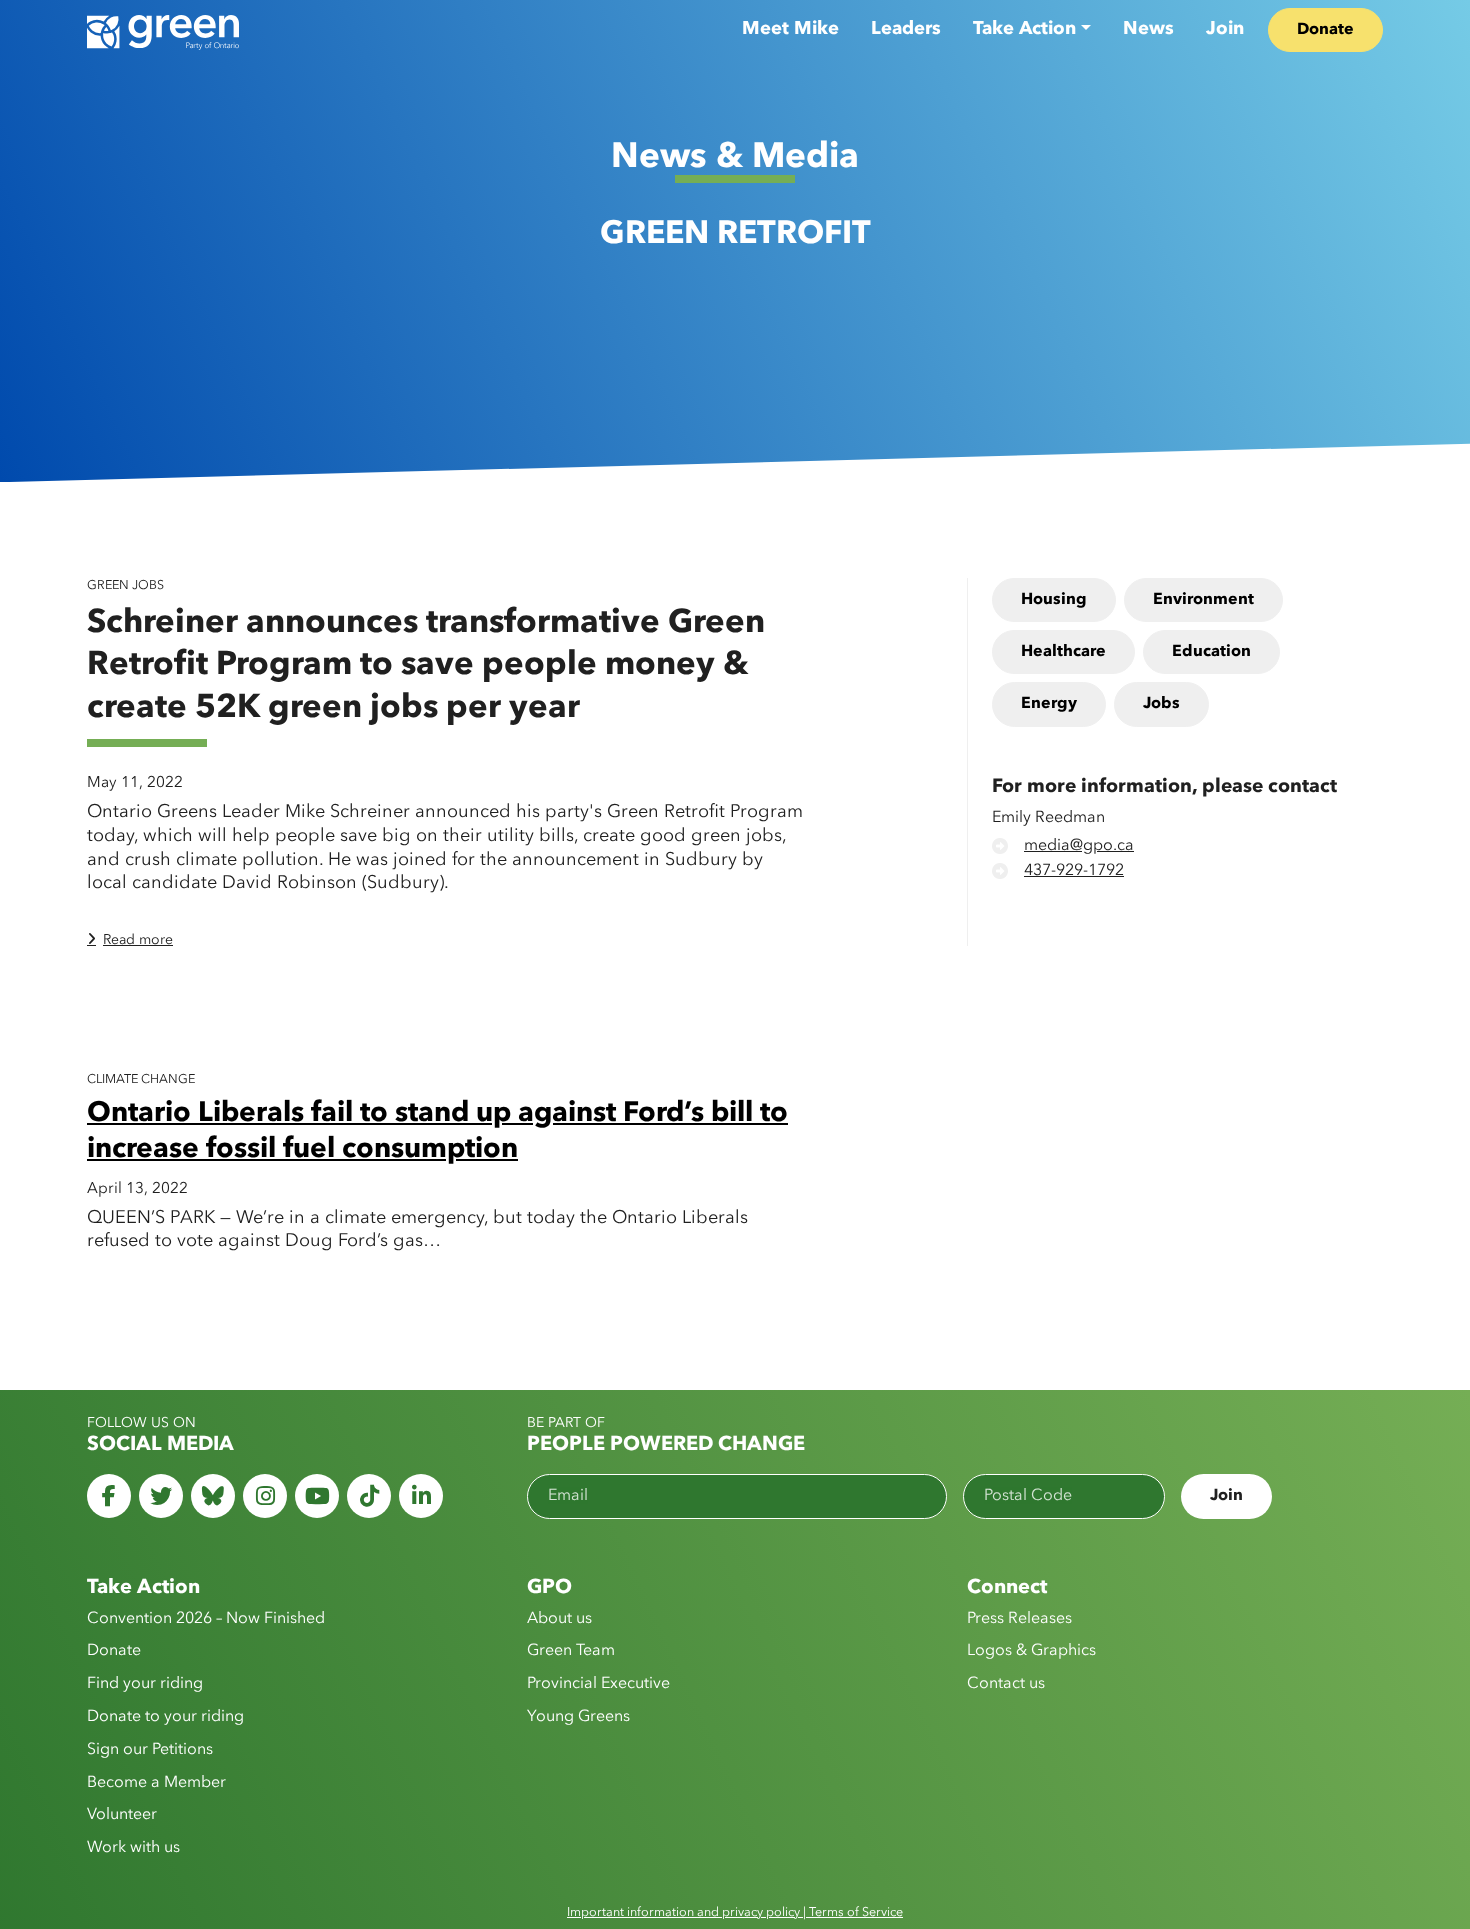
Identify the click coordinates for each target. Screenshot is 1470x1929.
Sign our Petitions (150, 1750)
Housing (1054, 600)
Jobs (1161, 705)
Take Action (1024, 29)
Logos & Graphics (1031, 1651)
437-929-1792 (1074, 872)
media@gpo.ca (1079, 847)
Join (1225, 29)
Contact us (1006, 1684)
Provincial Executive (598, 1684)
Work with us (133, 1848)
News (1148, 29)
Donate (1325, 30)
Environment (1203, 600)
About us (559, 1619)
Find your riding (145, 1684)
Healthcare (1063, 653)
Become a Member (156, 1783)
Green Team (571, 1651)
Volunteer (122, 1815)
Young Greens (578, 1717)
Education (1211, 653)
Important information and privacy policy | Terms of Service (735, 1912)
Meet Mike (790, 29)
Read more (138, 940)
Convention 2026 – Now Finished (206, 1619)
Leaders (906, 29)
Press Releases (1019, 1619)
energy (1049, 705)
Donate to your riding (165, 1717)
